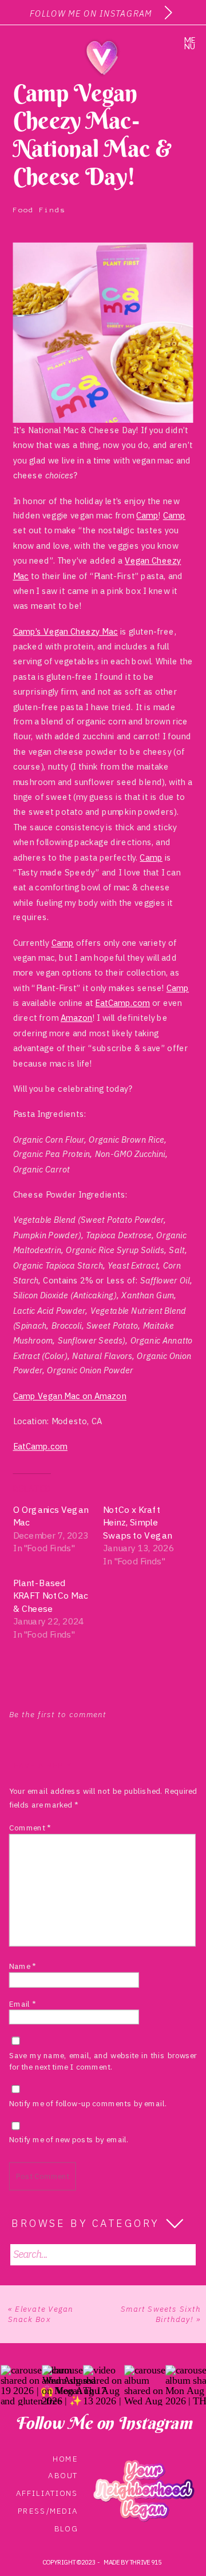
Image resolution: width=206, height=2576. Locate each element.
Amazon (77, 1018)
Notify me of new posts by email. (69, 2140)
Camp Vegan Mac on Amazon (70, 1396)
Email (22, 2004)
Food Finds (39, 210)
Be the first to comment (58, 1715)
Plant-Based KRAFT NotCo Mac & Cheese (51, 1596)
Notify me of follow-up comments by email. (88, 2103)
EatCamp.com (122, 1003)
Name (23, 1966)
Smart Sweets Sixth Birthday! (161, 2313)
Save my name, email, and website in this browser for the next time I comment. (103, 2061)
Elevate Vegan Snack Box (41, 2313)
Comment (30, 1828)
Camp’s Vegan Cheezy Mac (66, 631)
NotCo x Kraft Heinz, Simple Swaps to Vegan (137, 1522)
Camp (147, 516)
